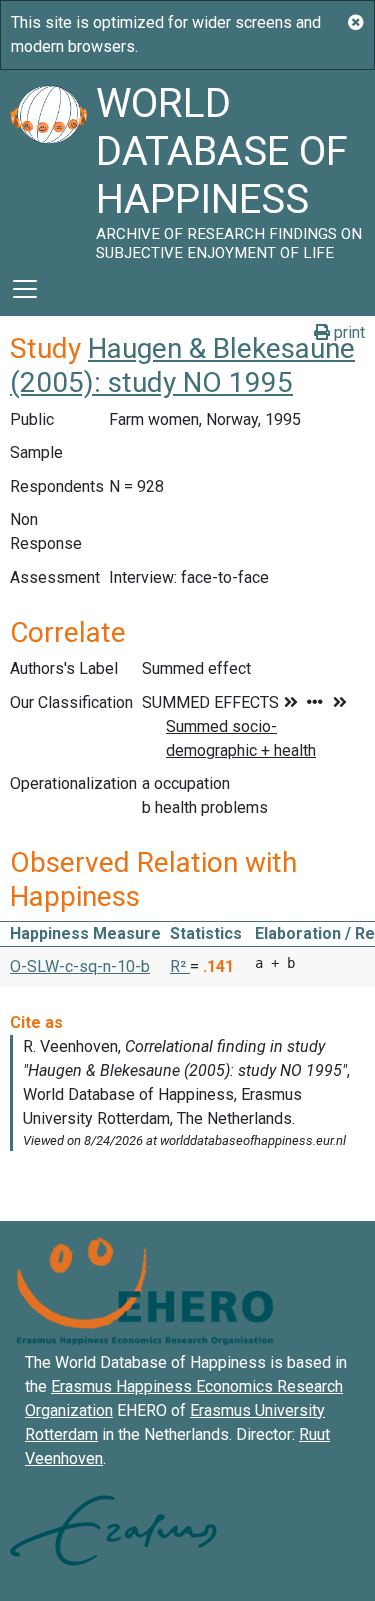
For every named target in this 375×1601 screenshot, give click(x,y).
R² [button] (180, 966)
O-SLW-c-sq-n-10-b (80, 966)
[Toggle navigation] (25, 289)
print (347, 332)
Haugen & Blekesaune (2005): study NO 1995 (182, 365)
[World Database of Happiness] (48, 166)
